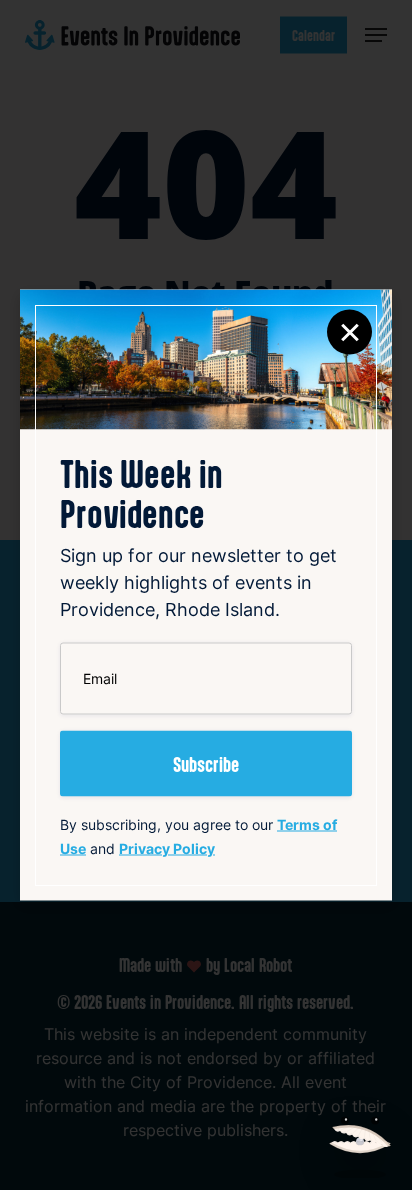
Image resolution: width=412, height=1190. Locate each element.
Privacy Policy (167, 848)
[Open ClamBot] (360, 1136)
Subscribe (206, 764)
